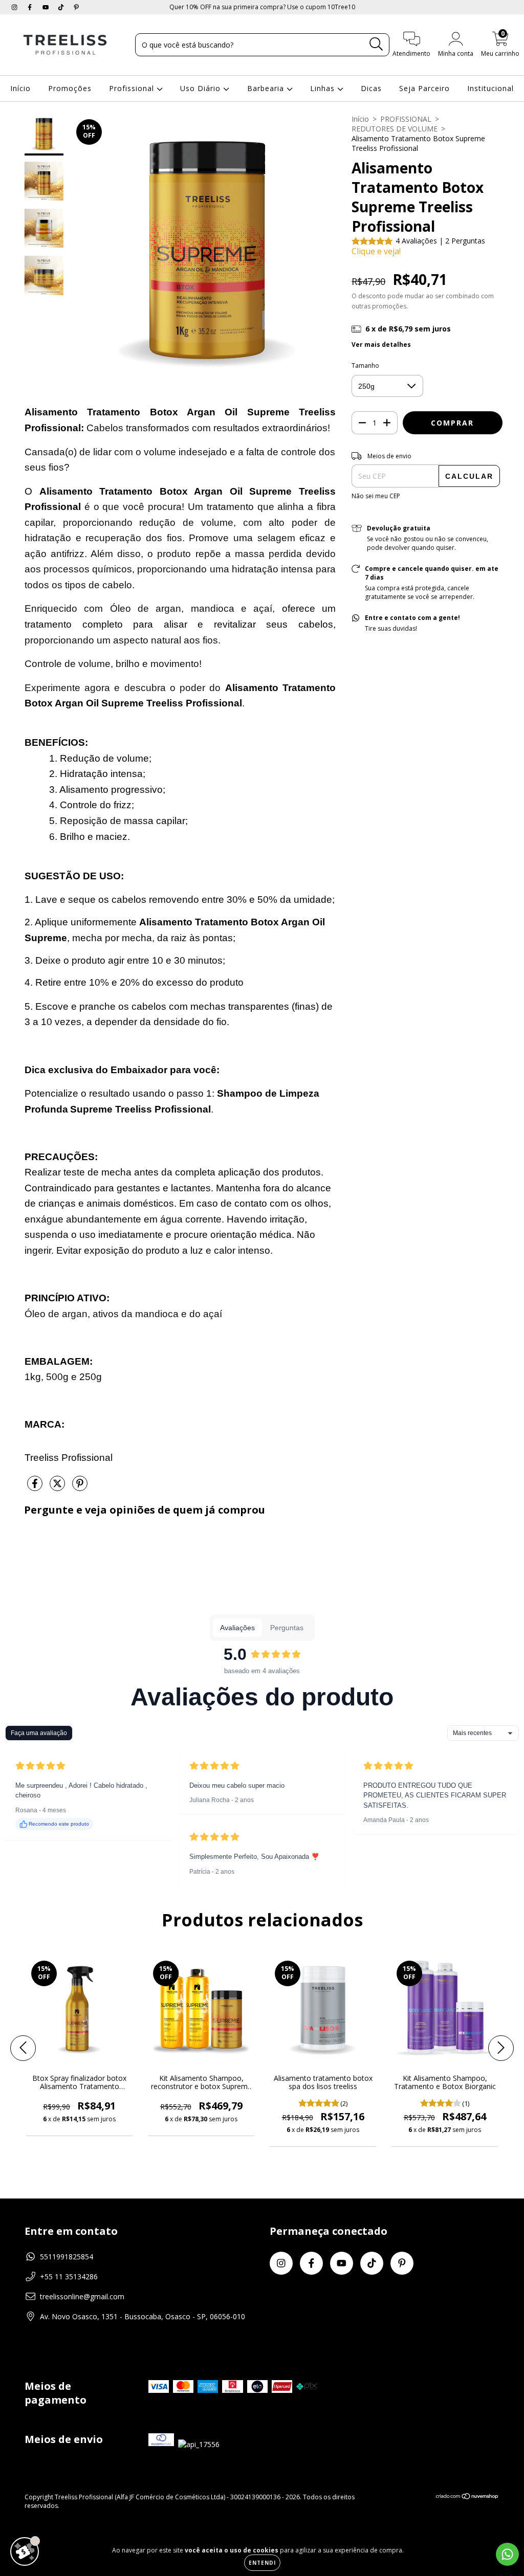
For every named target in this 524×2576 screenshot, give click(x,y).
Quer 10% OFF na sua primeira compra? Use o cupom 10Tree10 (262, 7)
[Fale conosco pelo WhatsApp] (507, 2554)
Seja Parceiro (424, 88)
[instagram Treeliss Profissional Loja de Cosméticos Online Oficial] (15, 7)
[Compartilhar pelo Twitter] (58, 1488)
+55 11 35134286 (69, 2277)
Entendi (262, 2563)
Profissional (133, 88)
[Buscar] (376, 44)
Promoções (70, 88)
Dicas (371, 88)
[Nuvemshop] (467, 2497)
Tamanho (365, 365)
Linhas (324, 88)
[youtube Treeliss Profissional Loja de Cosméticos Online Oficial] (47, 7)
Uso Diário (202, 88)
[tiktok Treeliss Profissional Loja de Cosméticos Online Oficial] (62, 7)
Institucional (490, 88)
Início (20, 88)
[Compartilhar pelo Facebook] (36, 1488)
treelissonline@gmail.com (82, 2296)
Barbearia (267, 88)
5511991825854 (67, 2257)
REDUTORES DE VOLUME (395, 129)
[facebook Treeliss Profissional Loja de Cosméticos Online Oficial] (31, 7)
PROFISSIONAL (406, 119)
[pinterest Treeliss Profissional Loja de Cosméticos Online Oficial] (76, 7)
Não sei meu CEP (376, 496)
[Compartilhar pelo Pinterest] (80, 1488)
